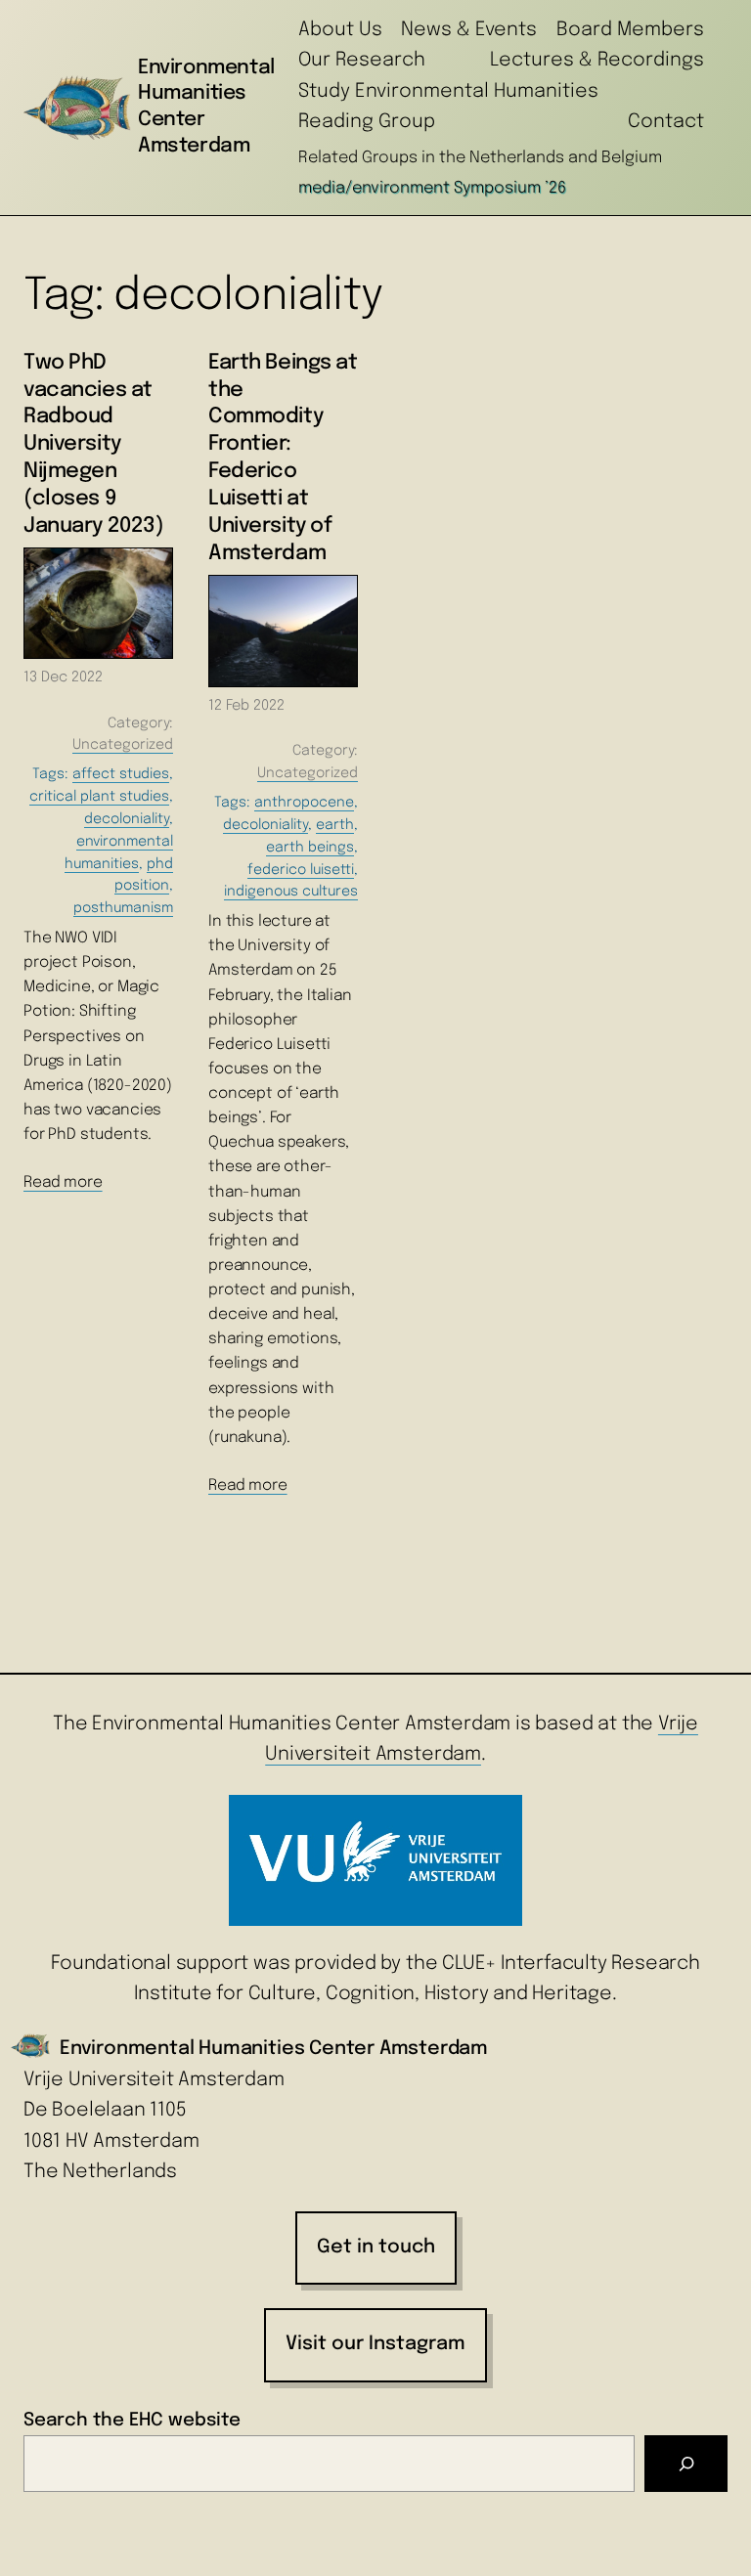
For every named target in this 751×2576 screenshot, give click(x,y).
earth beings (310, 848)
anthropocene (304, 803)
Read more (63, 1183)
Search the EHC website (132, 2420)
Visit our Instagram (375, 2344)
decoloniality (127, 819)
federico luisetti (301, 870)
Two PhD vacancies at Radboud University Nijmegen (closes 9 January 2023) (93, 444)
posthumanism (123, 908)
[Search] (686, 2464)
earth (335, 825)
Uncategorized (123, 745)
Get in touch (376, 2248)
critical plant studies (99, 797)
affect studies (121, 774)
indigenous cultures (291, 892)
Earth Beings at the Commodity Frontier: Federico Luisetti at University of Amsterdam (283, 458)
